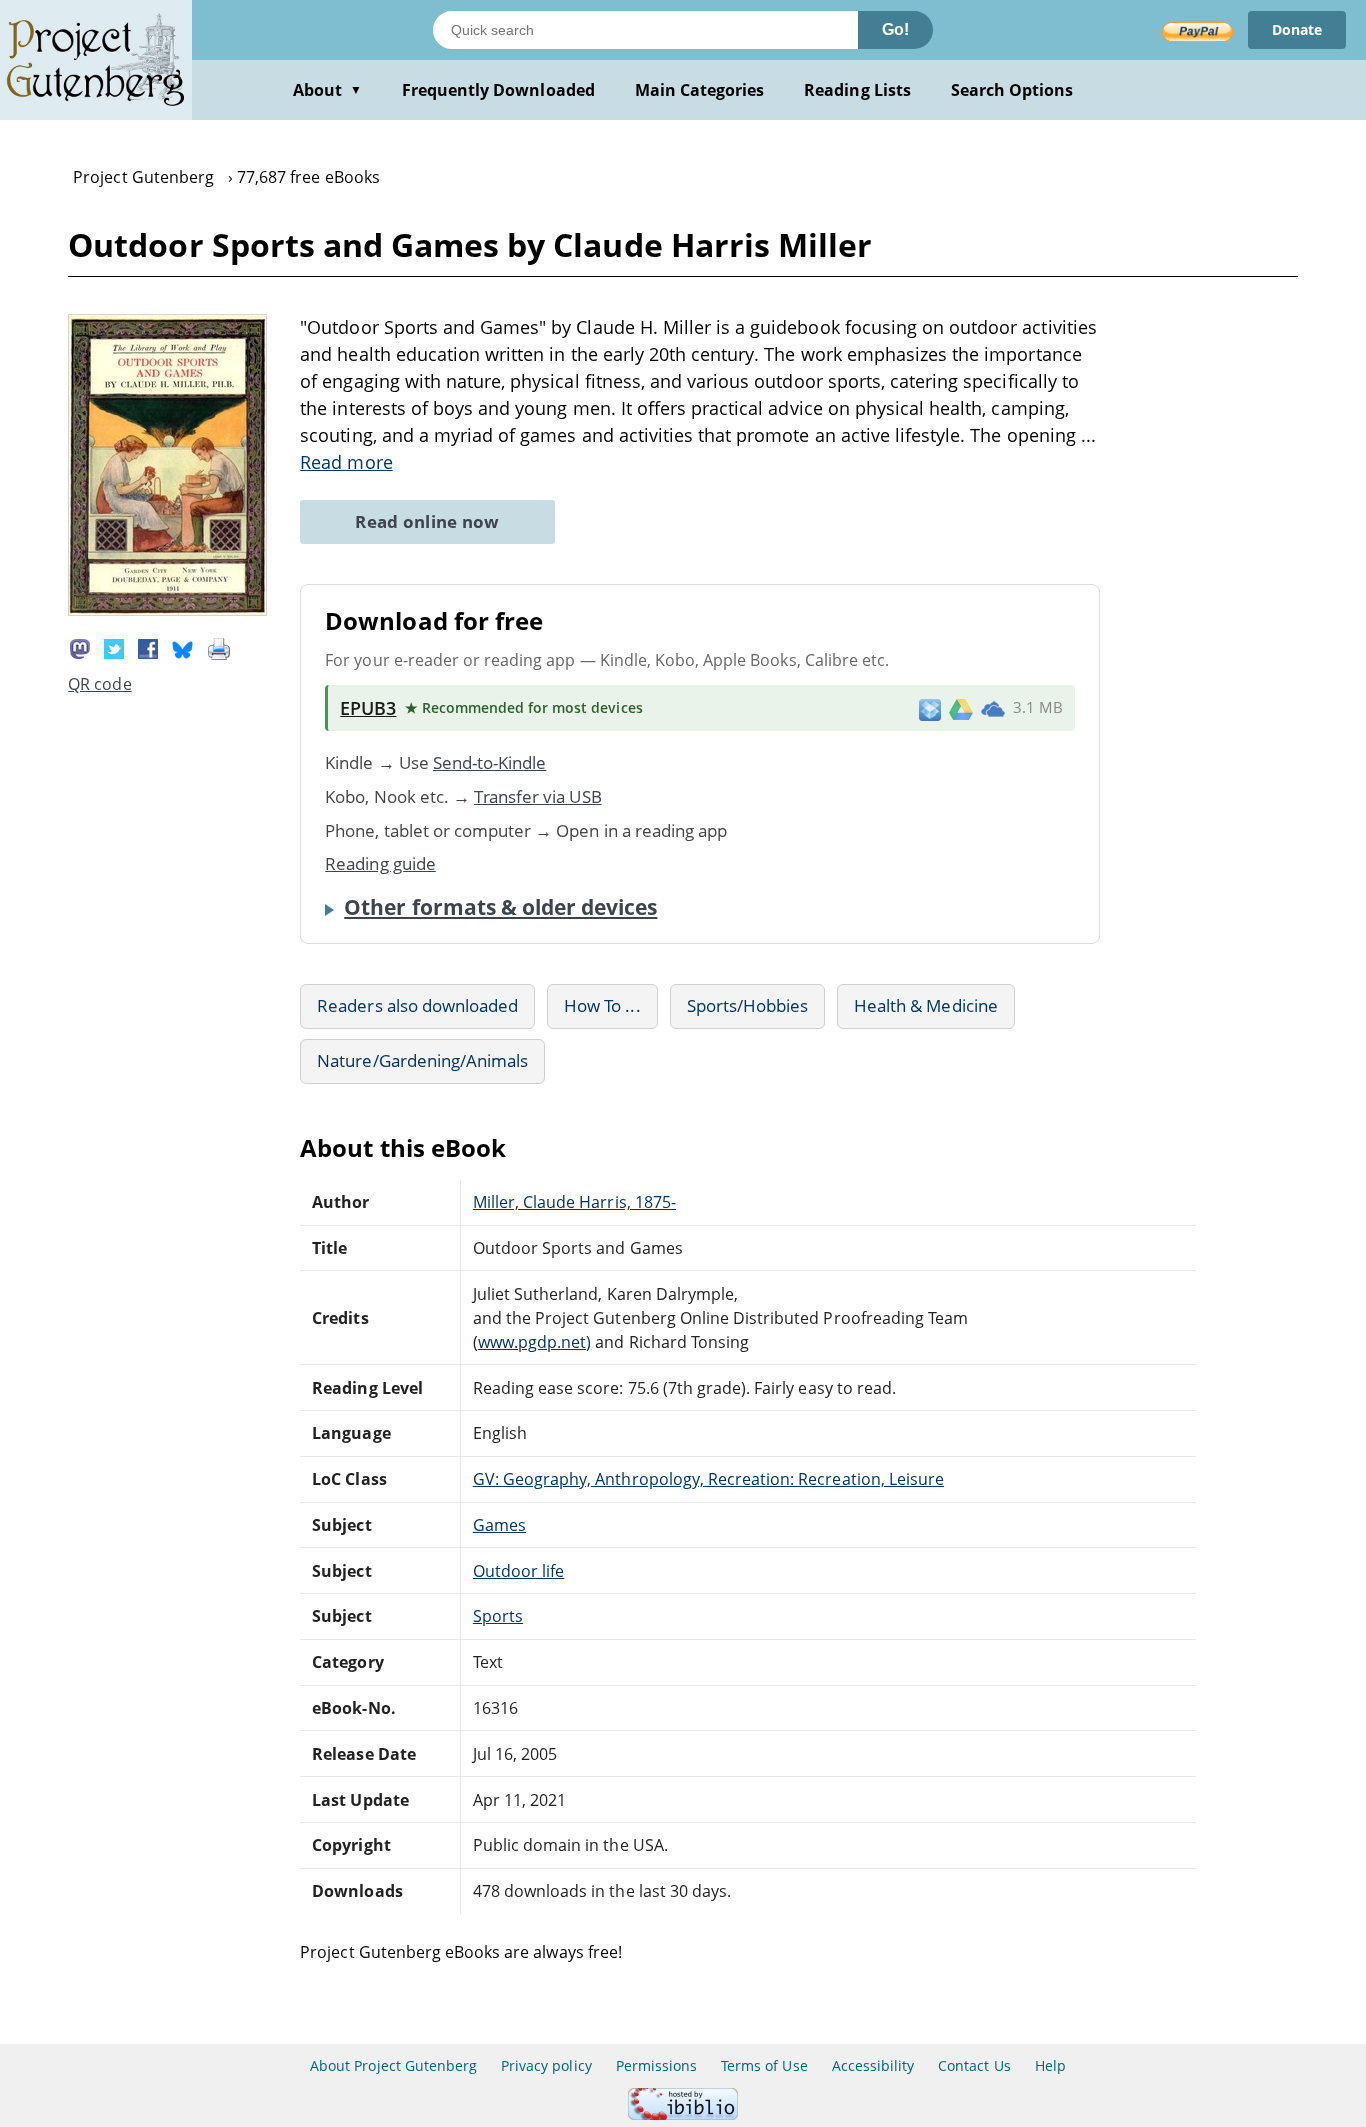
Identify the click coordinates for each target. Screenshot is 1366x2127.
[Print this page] (219, 647)
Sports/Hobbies (748, 1005)
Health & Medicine (926, 1005)
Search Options (1012, 90)
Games (499, 1525)
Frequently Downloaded (498, 90)
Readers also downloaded (417, 1005)
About (327, 90)
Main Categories (700, 90)
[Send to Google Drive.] (961, 708)
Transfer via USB (538, 796)
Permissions (656, 2065)
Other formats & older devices (500, 907)
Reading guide (380, 863)
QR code (99, 684)
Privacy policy (546, 2065)
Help (1050, 2065)
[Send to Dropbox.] (930, 708)
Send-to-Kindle (490, 762)
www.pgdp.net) (535, 1342)
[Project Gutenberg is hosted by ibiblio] (683, 2114)
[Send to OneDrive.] (993, 708)
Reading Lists (857, 90)
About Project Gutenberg (393, 2065)
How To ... (602, 1005)
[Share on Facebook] (148, 647)
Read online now (427, 521)
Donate (1297, 29)
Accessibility (873, 2065)
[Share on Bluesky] (183, 647)
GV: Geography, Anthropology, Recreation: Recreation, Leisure (708, 1479)
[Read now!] (167, 610)
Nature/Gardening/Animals (422, 1060)
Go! (895, 29)
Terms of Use (764, 2065)
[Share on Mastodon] (80, 647)
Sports (498, 1616)
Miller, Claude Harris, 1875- (574, 1202)
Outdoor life (518, 1571)
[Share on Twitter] (114, 647)
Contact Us (974, 2065)
